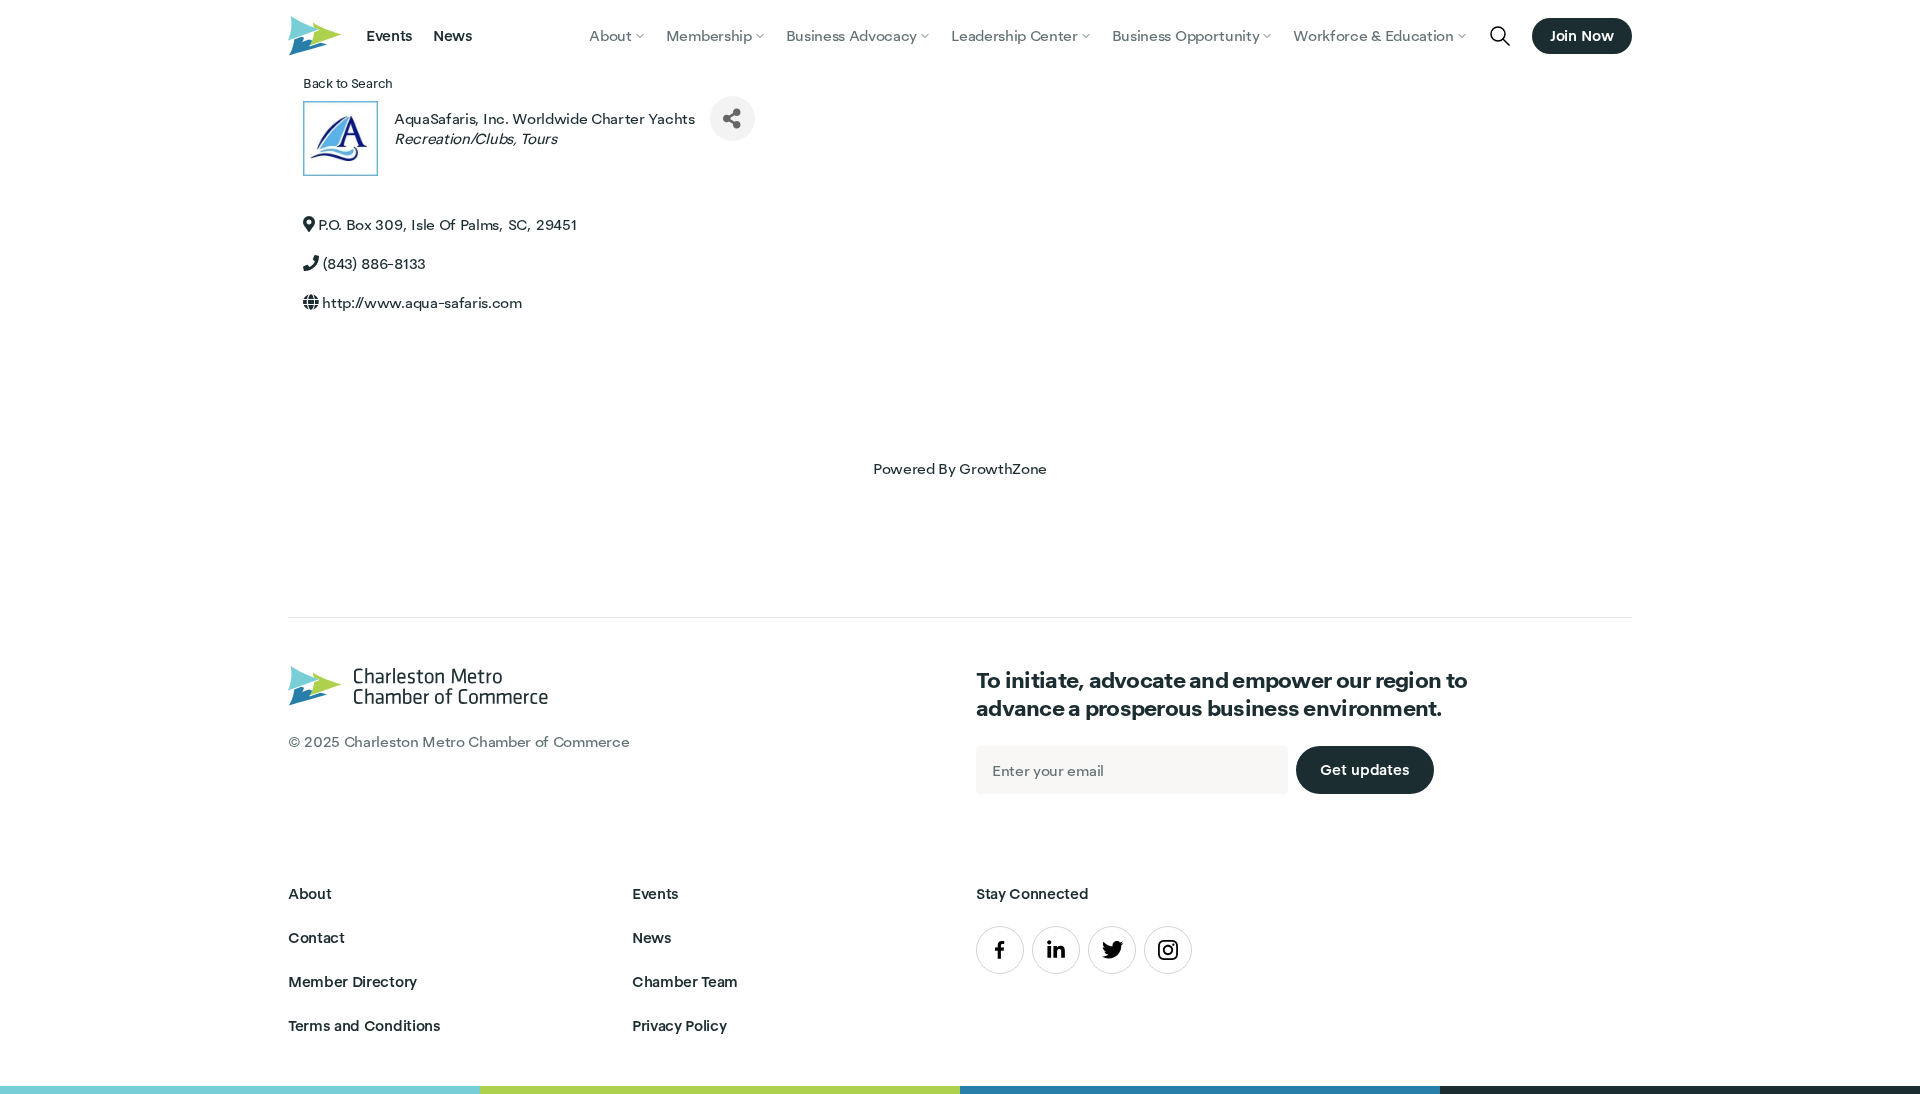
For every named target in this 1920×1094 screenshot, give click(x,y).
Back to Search (348, 83)
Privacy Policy (679, 1025)
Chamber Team (685, 981)
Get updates (1365, 769)
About (309, 893)
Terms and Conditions (364, 1025)
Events (389, 35)
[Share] (732, 118)
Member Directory (352, 981)
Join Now (1582, 35)
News (453, 35)
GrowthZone (1003, 468)
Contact (316, 937)
